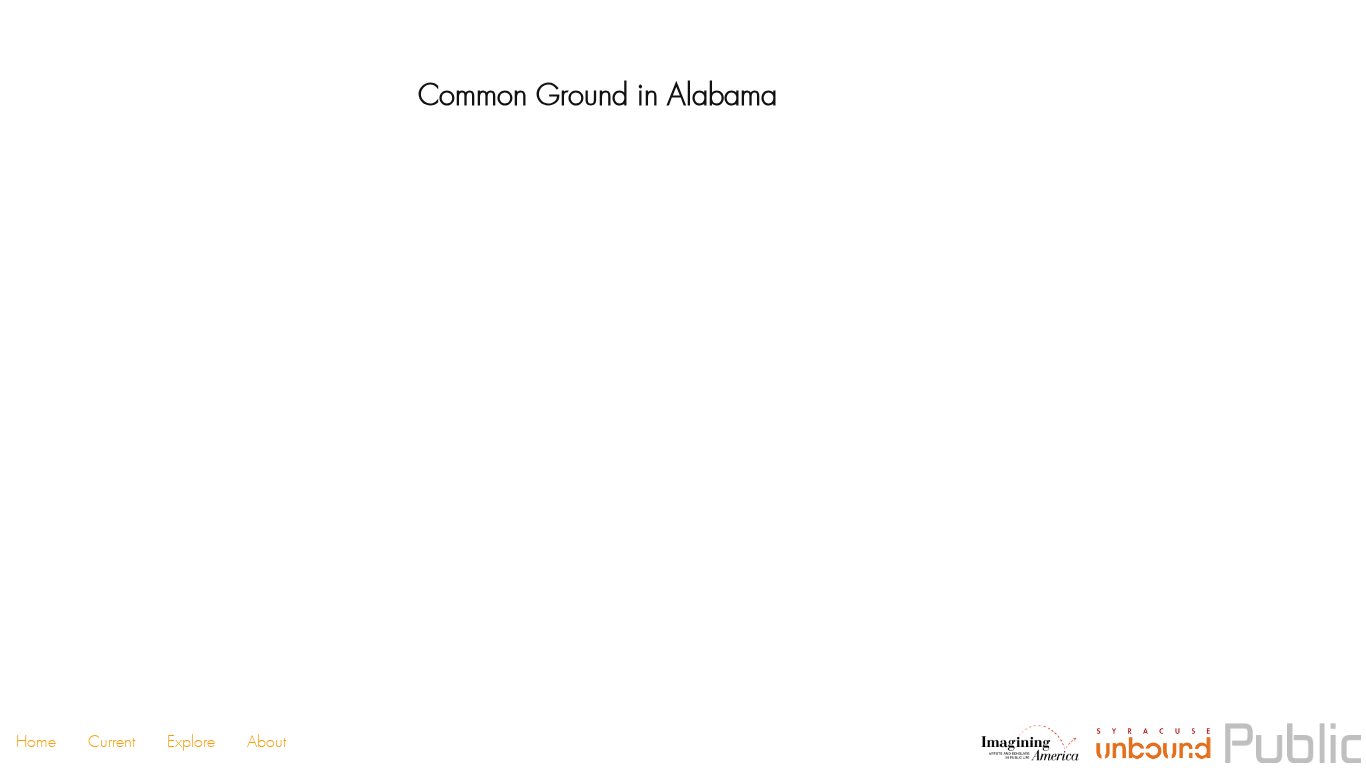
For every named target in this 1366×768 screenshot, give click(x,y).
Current (111, 741)
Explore (191, 741)
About (266, 741)
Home (36, 741)
